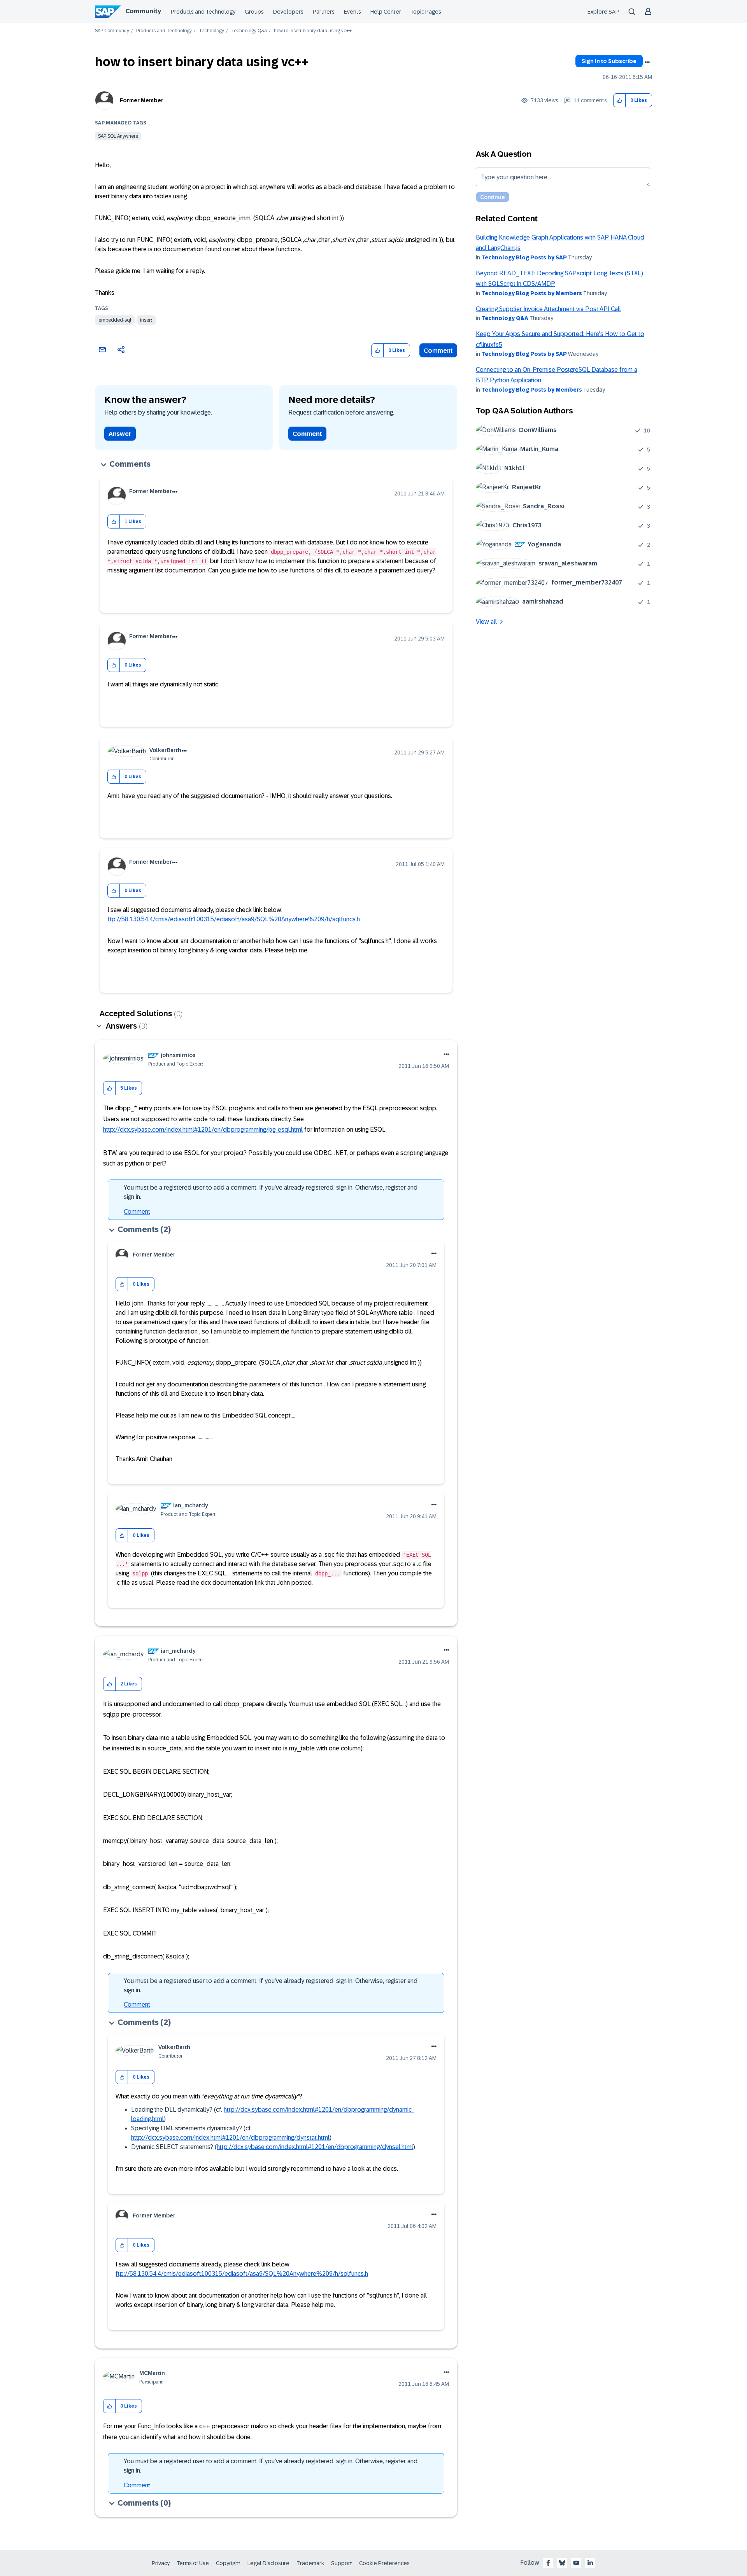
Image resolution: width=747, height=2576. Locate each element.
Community (143, 11)
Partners (324, 12)
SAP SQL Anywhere (118, 136)
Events (352, 12)
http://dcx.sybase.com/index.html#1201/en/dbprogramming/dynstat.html (230, 2138)
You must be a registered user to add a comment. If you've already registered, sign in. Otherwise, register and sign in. (271, 1192)
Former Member (142, 100)
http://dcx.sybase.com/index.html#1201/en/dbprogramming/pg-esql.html (203, 1130)
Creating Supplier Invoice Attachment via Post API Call (548, 309)
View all (486, 622)
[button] (620, 101)
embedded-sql (115, 320)
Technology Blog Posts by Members (532, 293)
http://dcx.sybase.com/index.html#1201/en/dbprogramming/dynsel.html (315, 2147)
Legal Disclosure (268, 2563)
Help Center (386, 12)
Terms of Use (193, 2563)
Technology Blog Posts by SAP (524, 257)
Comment (438, 351)
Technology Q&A (249, 31)
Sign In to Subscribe (609, 61)
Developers (288, 12)
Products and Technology (203, 12)
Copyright (228, 2563)
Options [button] (647, 62)
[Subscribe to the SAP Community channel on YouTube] (576, 2563)
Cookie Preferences (384, 2563)
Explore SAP (603, 12)
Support (342, 2563)
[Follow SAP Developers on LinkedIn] (590, 2563)
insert (146, 320)
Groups (254, 12)
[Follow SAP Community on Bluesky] (562, 2563)
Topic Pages (426, 12)
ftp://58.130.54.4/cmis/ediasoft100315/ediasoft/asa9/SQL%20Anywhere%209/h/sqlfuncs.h (234, 919)
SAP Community (112, 31)
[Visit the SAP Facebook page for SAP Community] (548, 2563)
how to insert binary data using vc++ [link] (313, 31)
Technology (211, 31)
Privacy (161, 2563)
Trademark (310, 2563)
